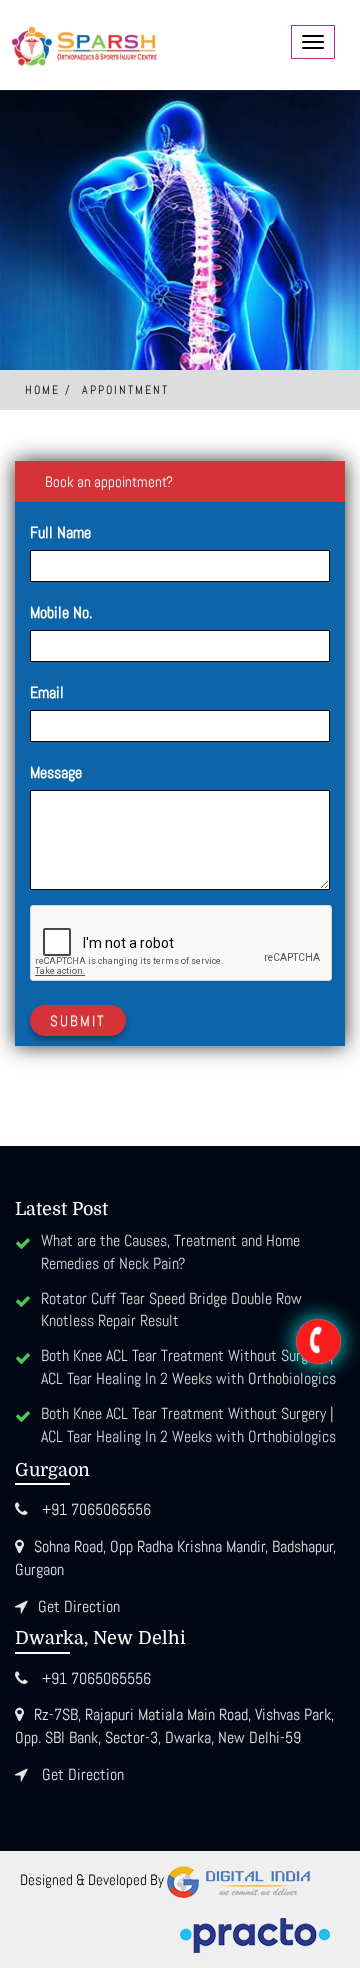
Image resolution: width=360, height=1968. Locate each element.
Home (42, 390)
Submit (78, 1020)
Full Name (60, 532)
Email (47, 692)
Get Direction (79, 1606)
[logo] (85, 42)
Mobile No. (61, 612)
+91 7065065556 (96, 1509)
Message (56, 772)
